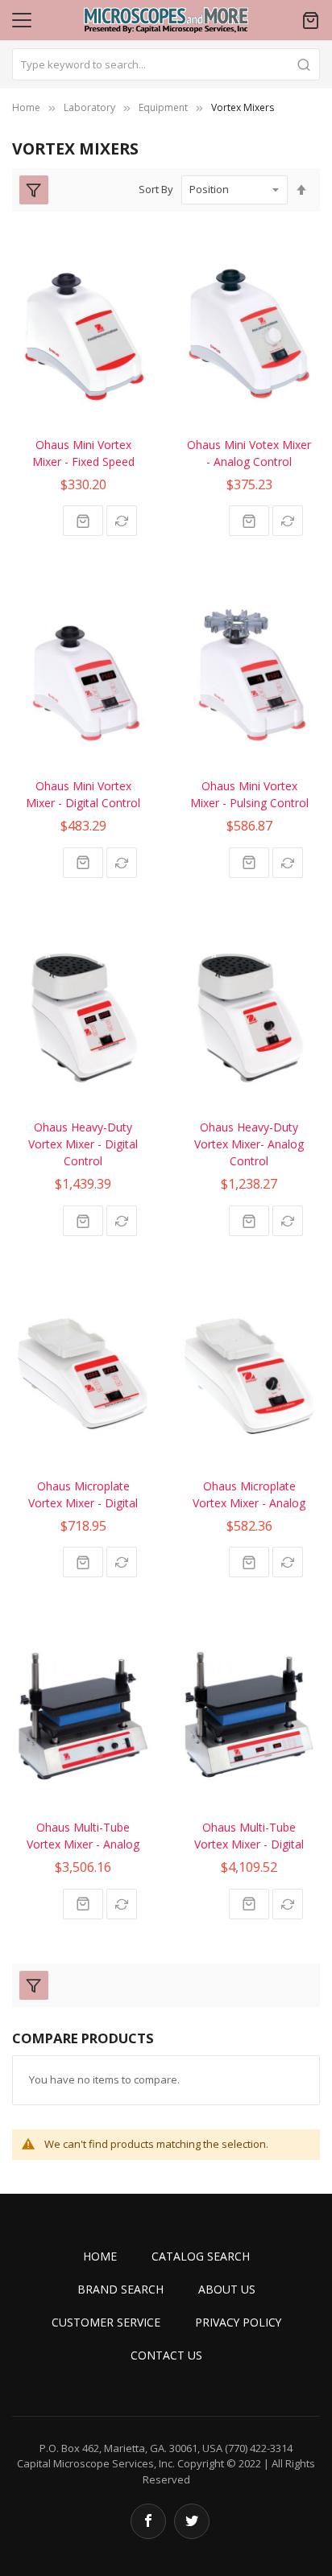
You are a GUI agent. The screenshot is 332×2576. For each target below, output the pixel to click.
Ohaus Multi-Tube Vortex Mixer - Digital (249, 1836)
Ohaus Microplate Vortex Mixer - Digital (83, 1494)
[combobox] (166, 64)
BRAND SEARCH (120, 2289)
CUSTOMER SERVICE (106, 2322)
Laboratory (89, 107)
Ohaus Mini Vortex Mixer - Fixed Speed (83, 453)
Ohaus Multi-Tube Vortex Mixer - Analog (83, 1836)
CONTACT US (166, 2355)
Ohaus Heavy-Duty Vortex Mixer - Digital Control (83, 1144)
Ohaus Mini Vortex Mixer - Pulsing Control (249, 794)
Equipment (163, 107)
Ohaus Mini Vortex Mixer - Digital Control (83, 794)
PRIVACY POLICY (238, 2322)
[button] (122, 521)
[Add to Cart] (83, 521)
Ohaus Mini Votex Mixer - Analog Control (249, 453)
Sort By (156, 189)
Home (26, 107)
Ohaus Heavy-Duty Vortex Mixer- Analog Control (249, 1144)
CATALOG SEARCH (201, 2256)
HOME (100, 2256)
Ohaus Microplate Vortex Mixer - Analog (249, 1494)
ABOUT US (227, 2289)
